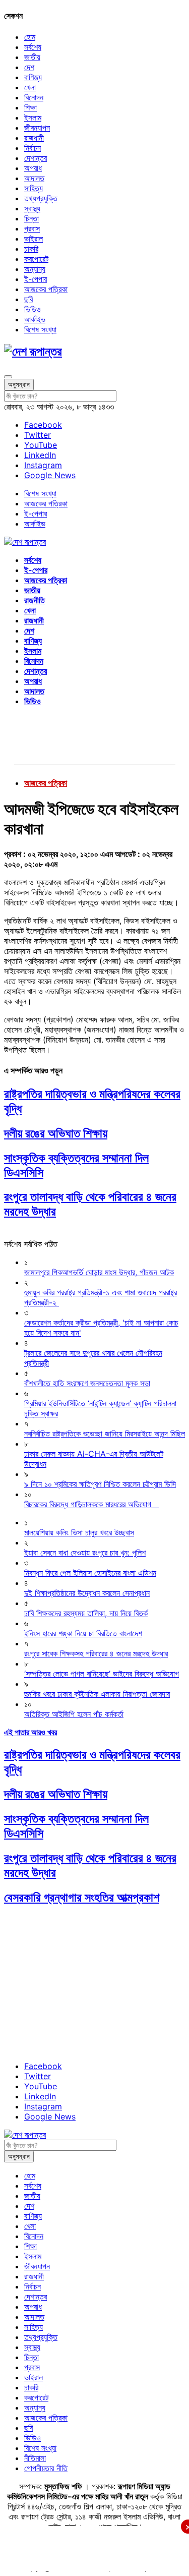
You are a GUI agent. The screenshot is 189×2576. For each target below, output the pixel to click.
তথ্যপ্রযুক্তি (41, 198)
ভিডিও (33, 309)
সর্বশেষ (33, 47)
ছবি (28, 299)
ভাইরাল (34, 239)
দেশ (29, 67)
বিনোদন (34, 97)
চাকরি (31, 249)
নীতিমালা (35, 2458)
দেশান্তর (36, 158)
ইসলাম (33, 118)
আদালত (34, 178)
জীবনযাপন (37, 128)
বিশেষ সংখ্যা (40, 329)
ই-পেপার (36, 279)
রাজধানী (34, 138)
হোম (30, 37)
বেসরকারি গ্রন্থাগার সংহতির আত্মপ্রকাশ (82, 1897)
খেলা (30, 87)
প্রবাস (32, 228)
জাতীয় (32, 57)
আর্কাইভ (35, 319)
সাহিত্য (34, 188)
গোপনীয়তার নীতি (46, 2468)
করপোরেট (36, 259)
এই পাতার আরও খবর (30, 1732)
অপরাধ (33, 168)
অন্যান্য (35, 269)
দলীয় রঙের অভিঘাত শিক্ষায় (56, 1133)
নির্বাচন (33, 148)
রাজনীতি (35, 600)
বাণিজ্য (33, 77)
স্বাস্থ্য (32, 208)
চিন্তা (31, 218)
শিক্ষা (30, 107)
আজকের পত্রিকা (46, 289)
